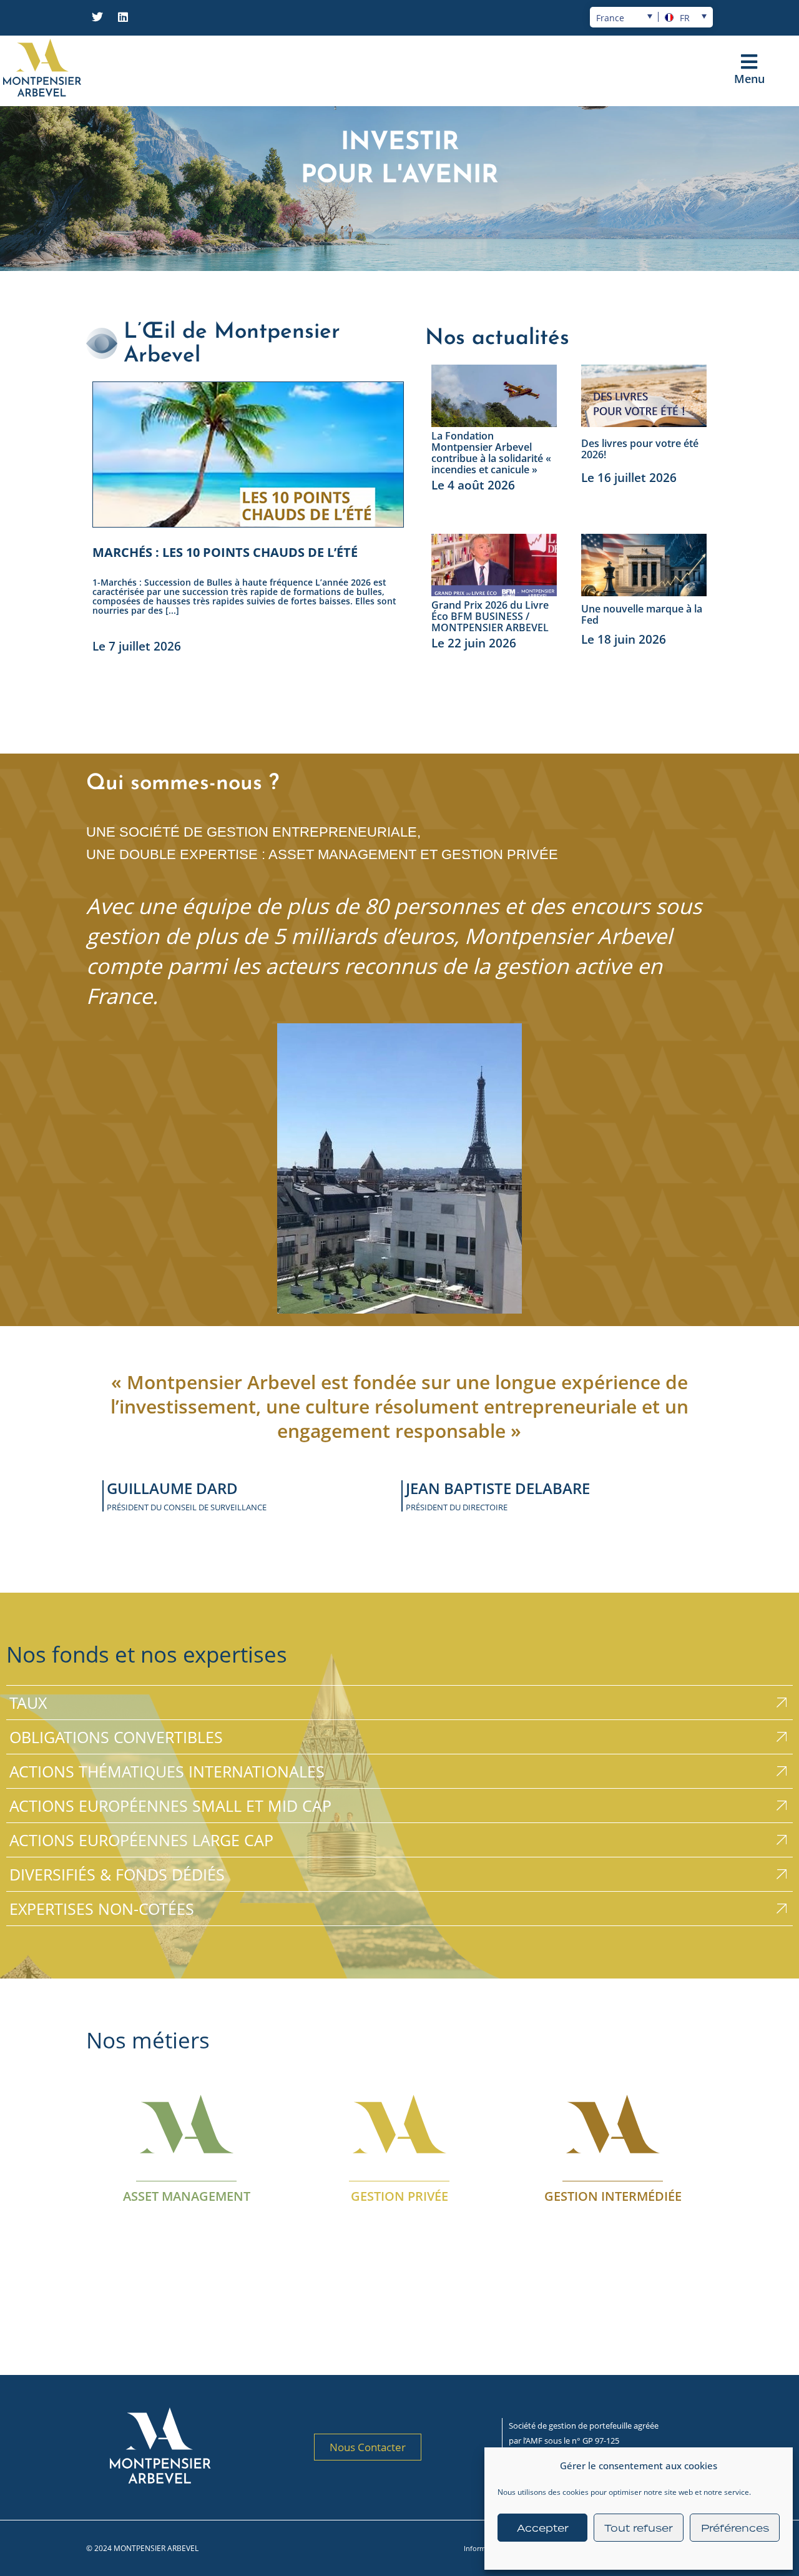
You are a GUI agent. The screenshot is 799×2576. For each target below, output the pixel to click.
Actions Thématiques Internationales (167, 1771)
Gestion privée (399, 2196)
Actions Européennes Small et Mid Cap (170, 1806)
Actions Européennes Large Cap (141, 1840)
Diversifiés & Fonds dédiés (117, 1874)
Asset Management (187, 2196)
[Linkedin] (123, 17)
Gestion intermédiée (612, 2196)
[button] (749, 62)
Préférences (735, 2528)
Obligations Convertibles (116, 1737)
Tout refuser (639, 2528)
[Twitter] (97, 17)
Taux (28, 1703)
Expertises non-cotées (102, 1909)
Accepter (543, 2528)
